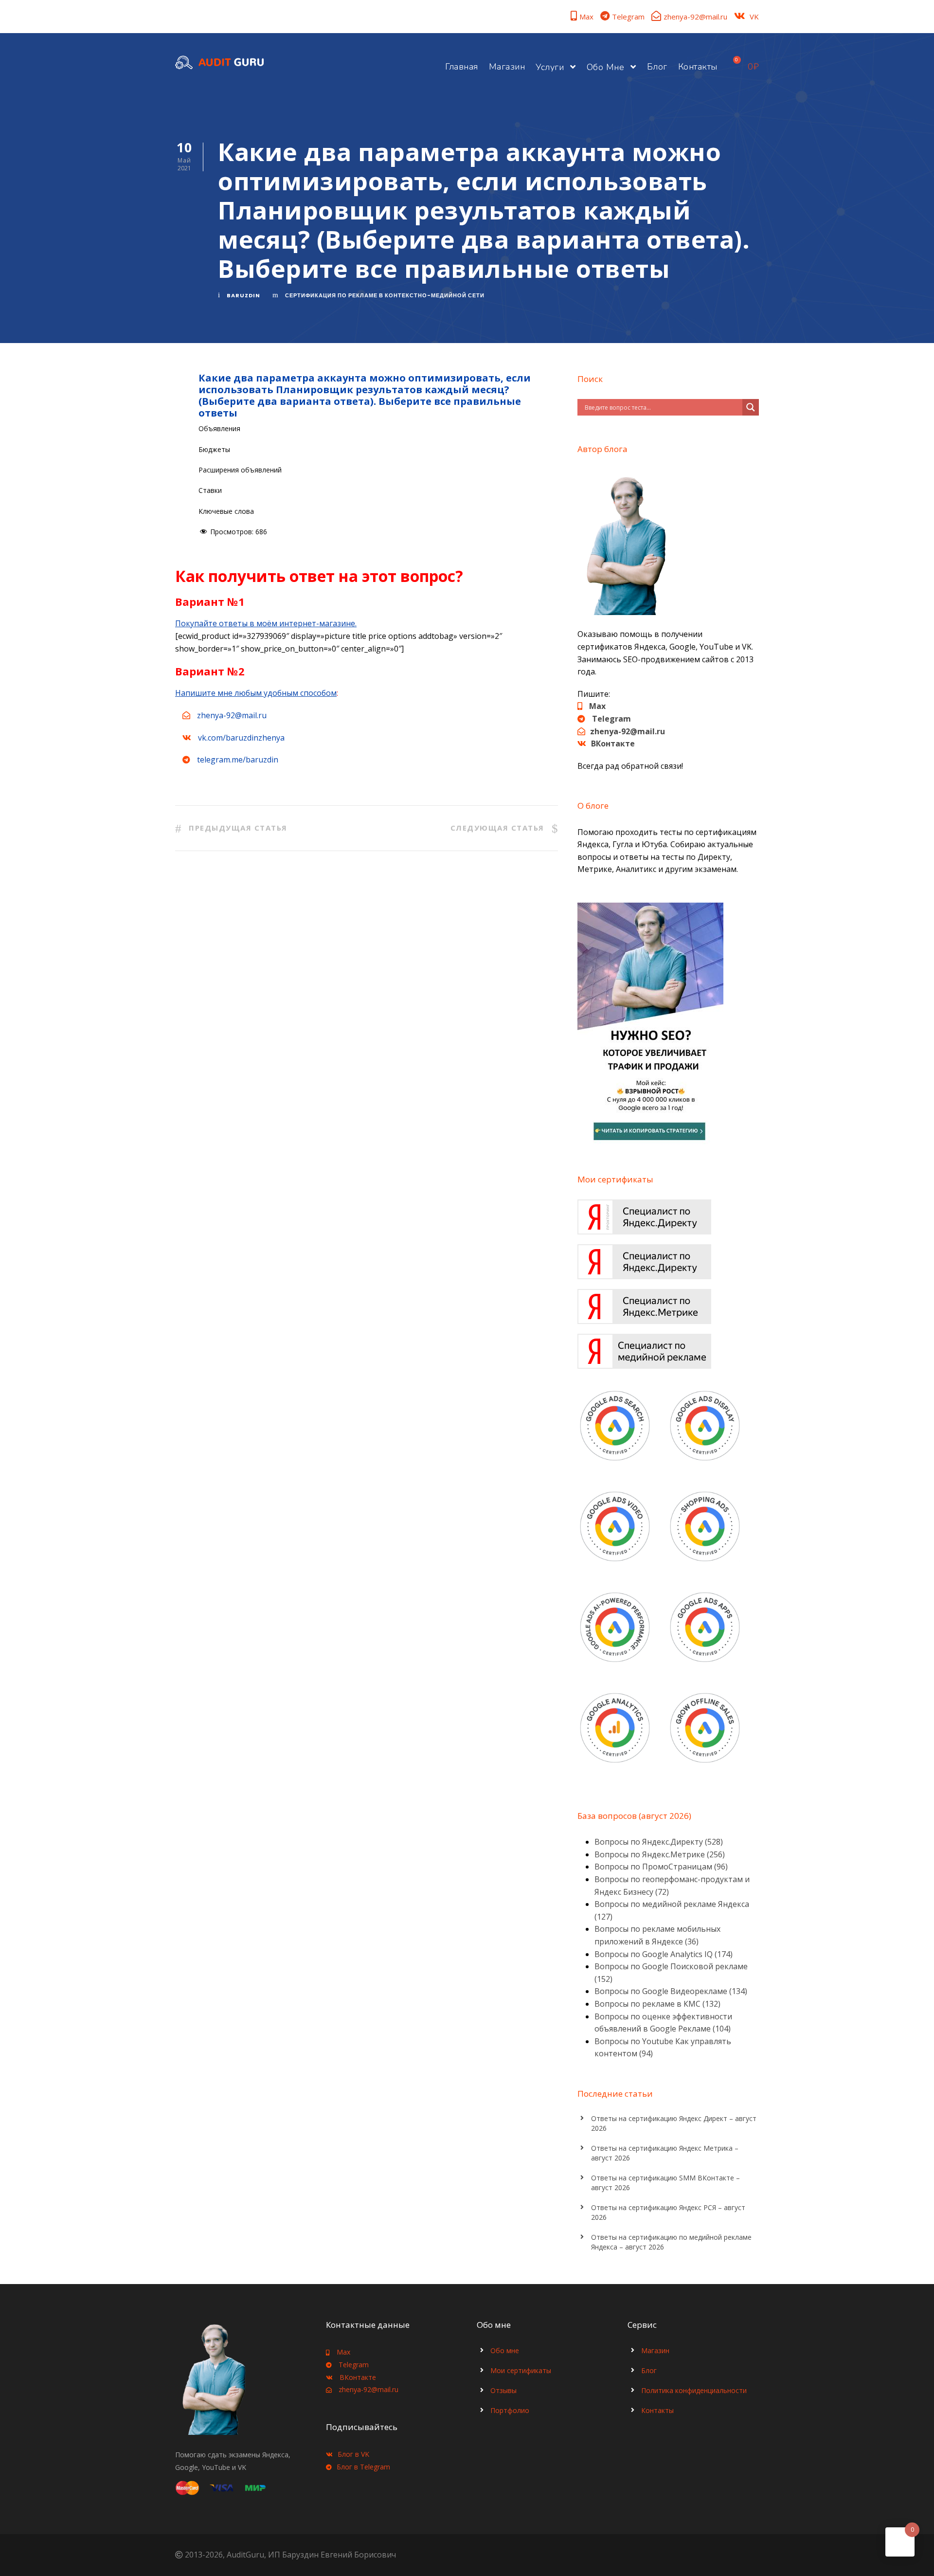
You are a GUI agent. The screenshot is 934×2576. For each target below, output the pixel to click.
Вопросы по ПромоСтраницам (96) (661, 1867)
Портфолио (510, 2410)
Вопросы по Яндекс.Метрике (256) (660, 1854)
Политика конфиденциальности (694, 2390)
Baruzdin (243, 295)
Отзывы (503, 2390)
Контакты (698, 67)
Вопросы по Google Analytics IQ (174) (664, 1954)
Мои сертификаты (521, 2370)
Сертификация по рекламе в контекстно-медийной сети (385, 295)
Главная (462, 67)
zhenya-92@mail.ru (695, 17)
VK (754, 17)
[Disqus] (367, 1012)
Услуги (550, 67)
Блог (657, 67)
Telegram (628, 17)
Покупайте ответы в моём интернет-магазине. (266, 623)
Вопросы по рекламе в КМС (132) (657, 2004)
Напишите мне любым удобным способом (256, 693)
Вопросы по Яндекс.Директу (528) (659, 1842)
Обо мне (606, 67)
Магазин (507, 67)
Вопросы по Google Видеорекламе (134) (671, 1991)
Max (586, 17)
